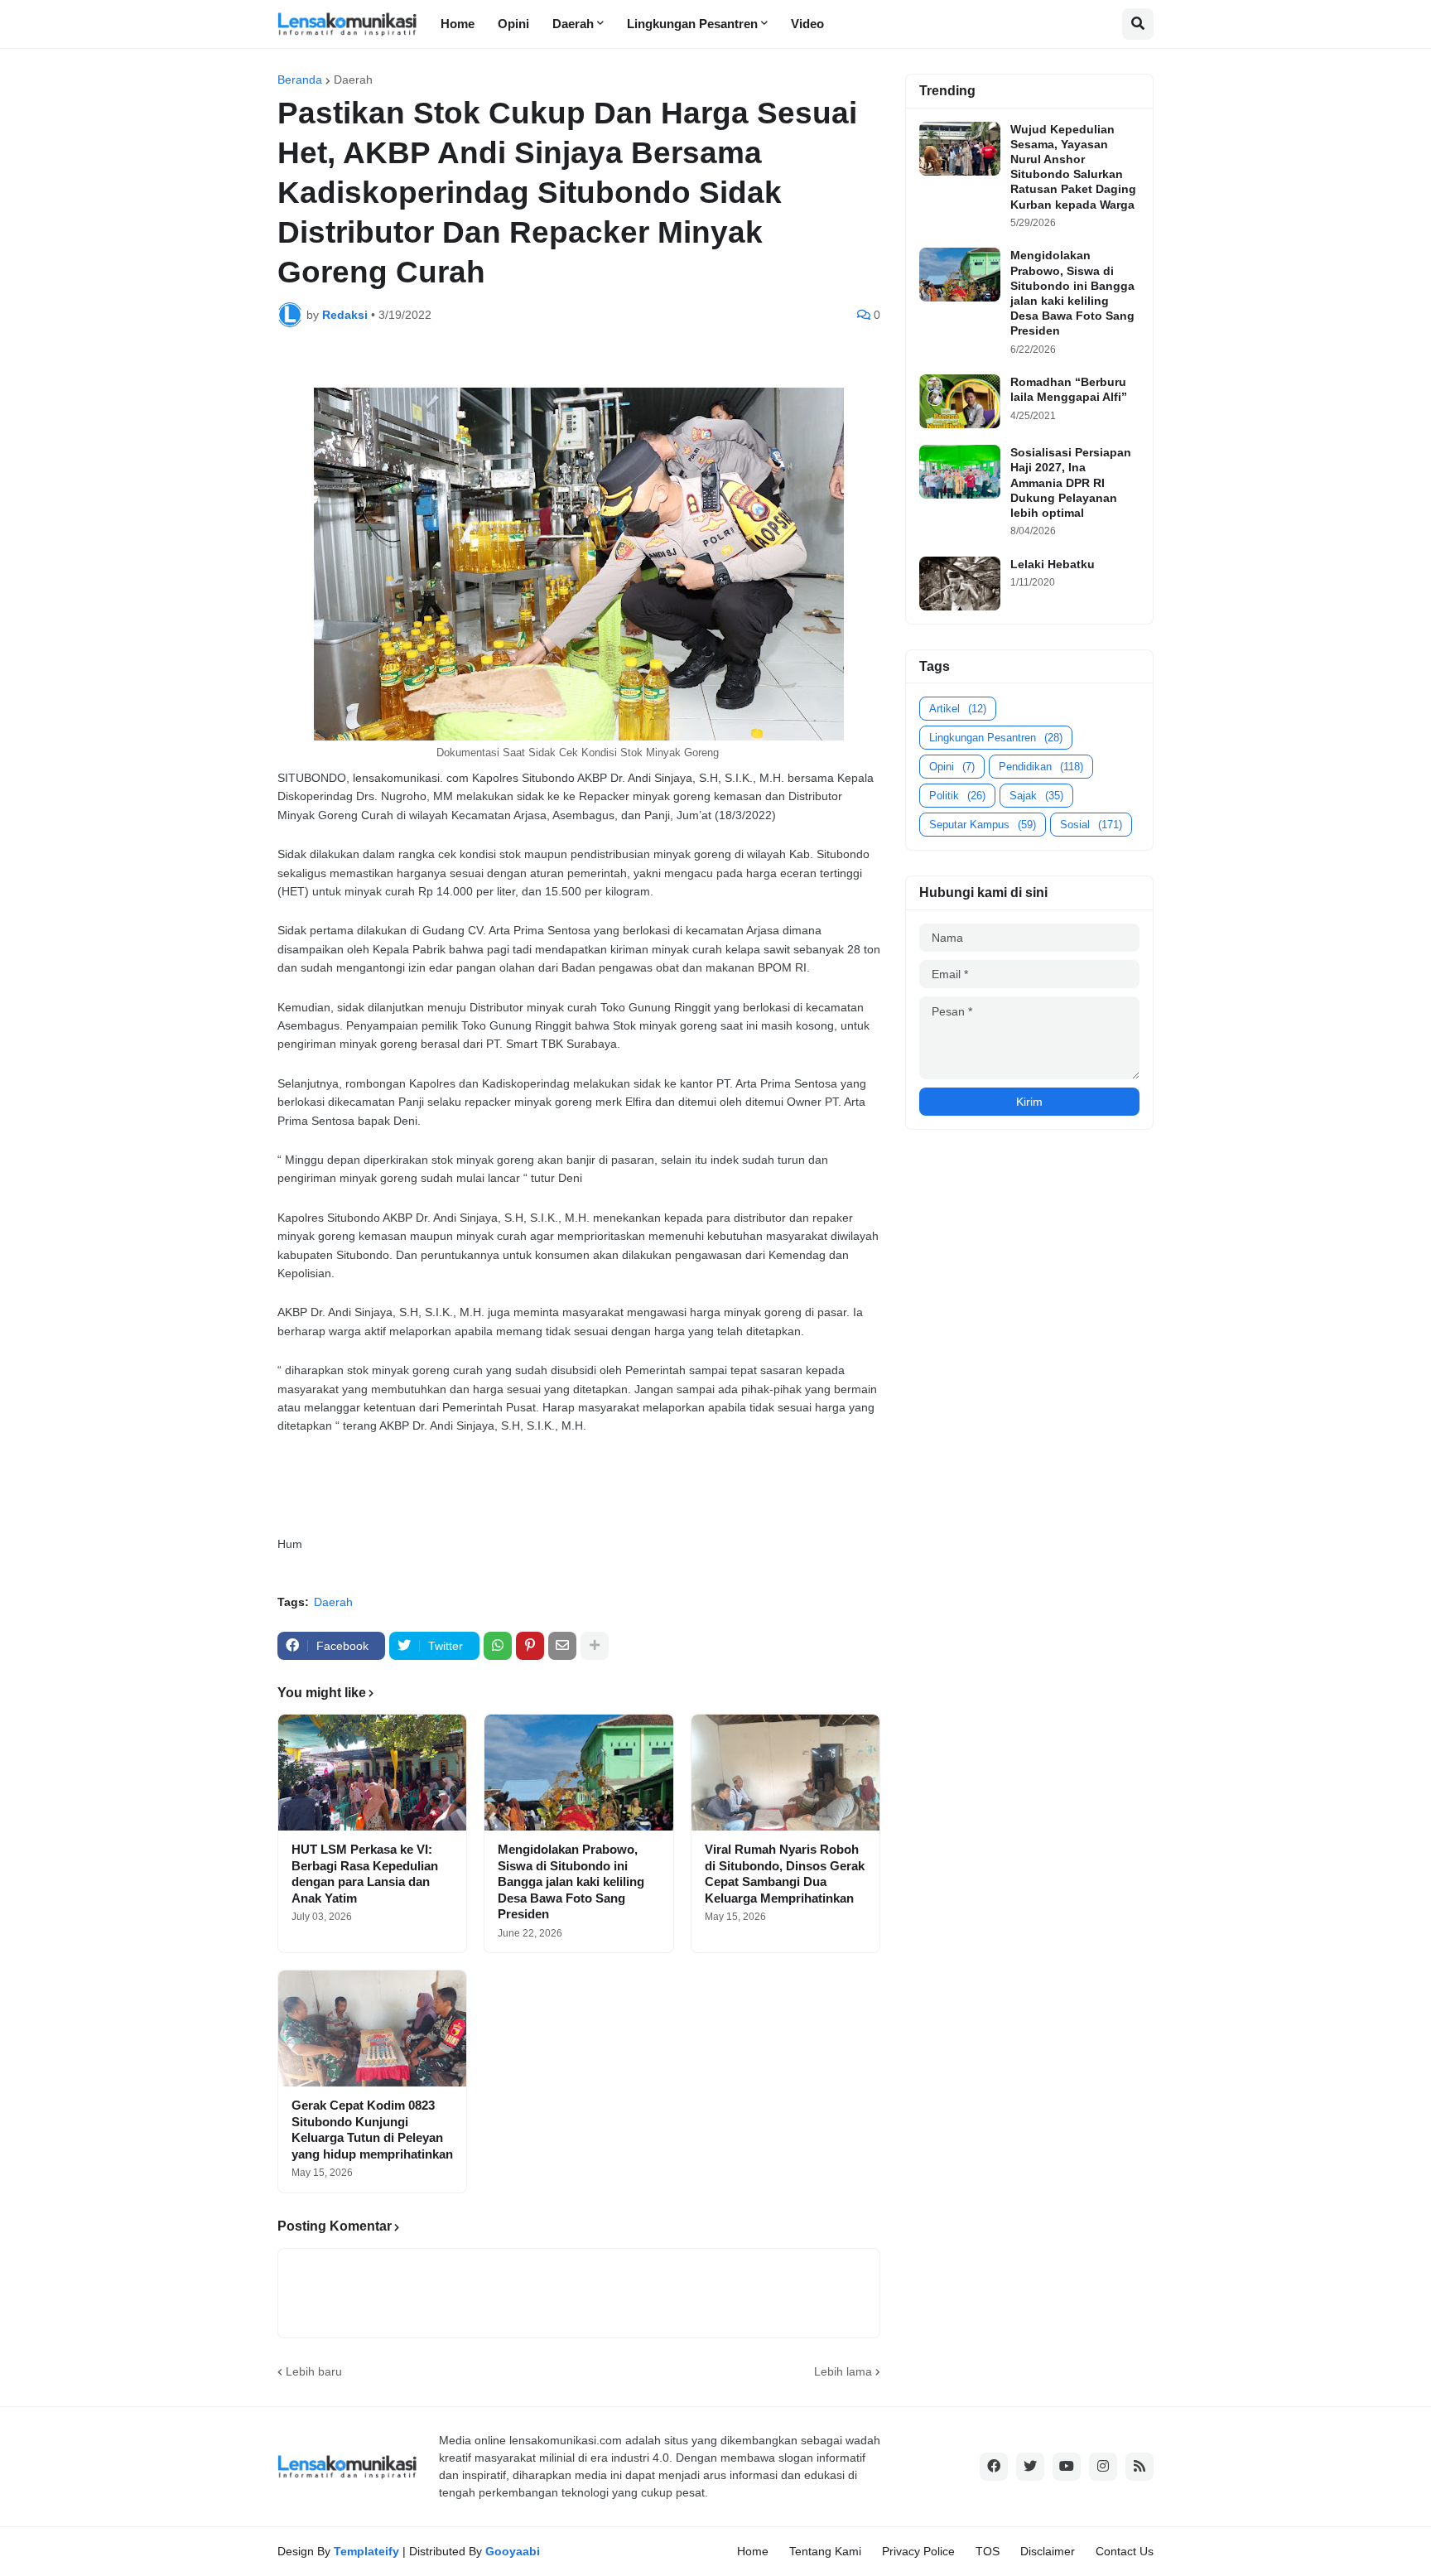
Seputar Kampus (983, 825)
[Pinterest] (530, 1646)
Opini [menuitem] (513, 24)
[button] (1138, 24)
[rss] (1139, 2467)
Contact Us (1125, 2551)
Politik (957, 796)
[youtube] (1067, 2467)
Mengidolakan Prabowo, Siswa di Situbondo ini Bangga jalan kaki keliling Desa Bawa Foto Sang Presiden (571, 1881)
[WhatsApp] (498, 1646)
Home (753, 2551)
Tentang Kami (825, 2551)
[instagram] (1103, 2467)
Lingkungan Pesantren (996, 738)
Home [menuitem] (458, 24)
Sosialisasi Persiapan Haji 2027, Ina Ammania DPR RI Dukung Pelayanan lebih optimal (1071, 482)
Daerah (353, 80)
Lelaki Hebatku (1053, 564)
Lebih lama (843, 2371)
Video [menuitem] (807, 24)
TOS (988, 2551)
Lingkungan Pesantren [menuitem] (692, 24)
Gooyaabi (513, 2551)
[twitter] (1030, 2467)
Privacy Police (918, 2551)
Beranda (300, 80)
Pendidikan (1041, 767)
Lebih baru (314, 2371)
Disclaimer (1048, 2551)
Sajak (1036, 796)
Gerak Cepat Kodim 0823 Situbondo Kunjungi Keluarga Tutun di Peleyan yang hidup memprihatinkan (372, 2130)
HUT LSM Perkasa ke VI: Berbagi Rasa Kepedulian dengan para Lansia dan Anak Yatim (365, 1874)
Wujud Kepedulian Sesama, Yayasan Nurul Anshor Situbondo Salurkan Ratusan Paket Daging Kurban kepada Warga (1073, 167)
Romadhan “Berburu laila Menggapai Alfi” (1069, 389)
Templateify (366, 2551)
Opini (952, 767)
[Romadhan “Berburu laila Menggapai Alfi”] (960, 401)
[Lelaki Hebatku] (960, 584)
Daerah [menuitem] (573, 24)
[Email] (562, 1646)
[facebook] (994, 2467)
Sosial (1091, 825)
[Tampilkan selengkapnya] (595, 1646)
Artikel (958, 709)
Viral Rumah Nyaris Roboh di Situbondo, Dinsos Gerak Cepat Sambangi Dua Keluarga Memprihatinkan (785, 1874)
